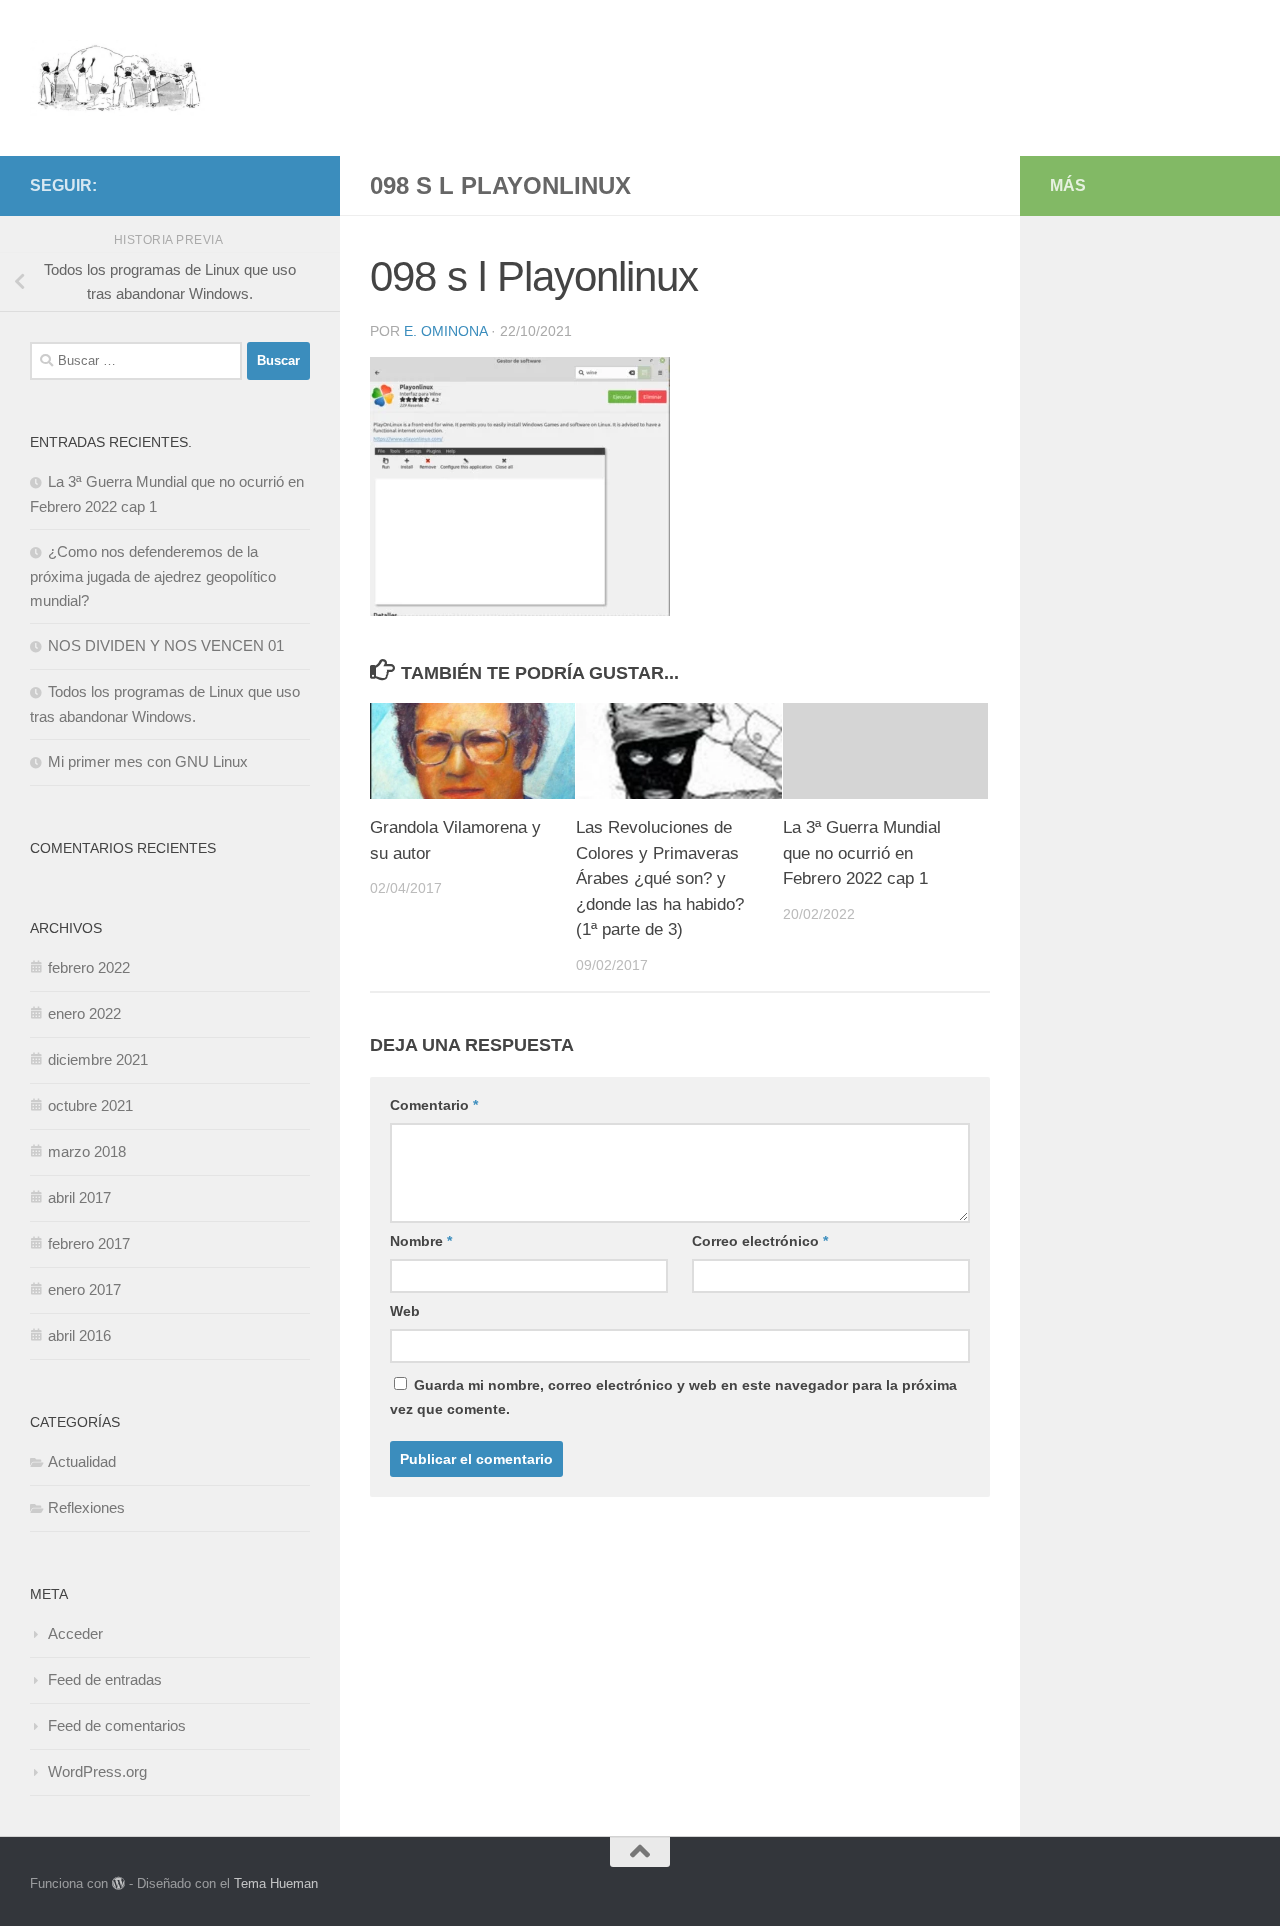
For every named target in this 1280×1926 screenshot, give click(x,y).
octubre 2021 (90, 1105)
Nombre (421, 1241)
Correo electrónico (760, 1241)
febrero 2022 (89, 967)
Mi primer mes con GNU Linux (148, 761)
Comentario (434, 1105)
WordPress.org (97, 1771)
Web (405, 1311)
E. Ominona (445, 331)
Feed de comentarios (117, 1725)
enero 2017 (84, 1289)
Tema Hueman (276, 1883)
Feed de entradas (105, 1679)
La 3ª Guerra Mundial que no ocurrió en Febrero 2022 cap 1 (862, 853)
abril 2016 (79, 1335)
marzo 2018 (87, 1151)
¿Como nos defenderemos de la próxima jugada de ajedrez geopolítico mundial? (153, 576)
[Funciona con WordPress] (118, 1883)
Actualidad (82, 1461)
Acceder (75, 1633)
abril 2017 (79, 1197)
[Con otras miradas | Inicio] (118, 78)
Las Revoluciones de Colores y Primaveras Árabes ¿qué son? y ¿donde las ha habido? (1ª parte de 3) (660, 878)
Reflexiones (86, 1507)
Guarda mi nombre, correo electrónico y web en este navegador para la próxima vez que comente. (673, 1397)
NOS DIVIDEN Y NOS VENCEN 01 (166, 645)
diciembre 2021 (98, 1059)
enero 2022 (84, 1013)
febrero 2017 (89, 1243)
